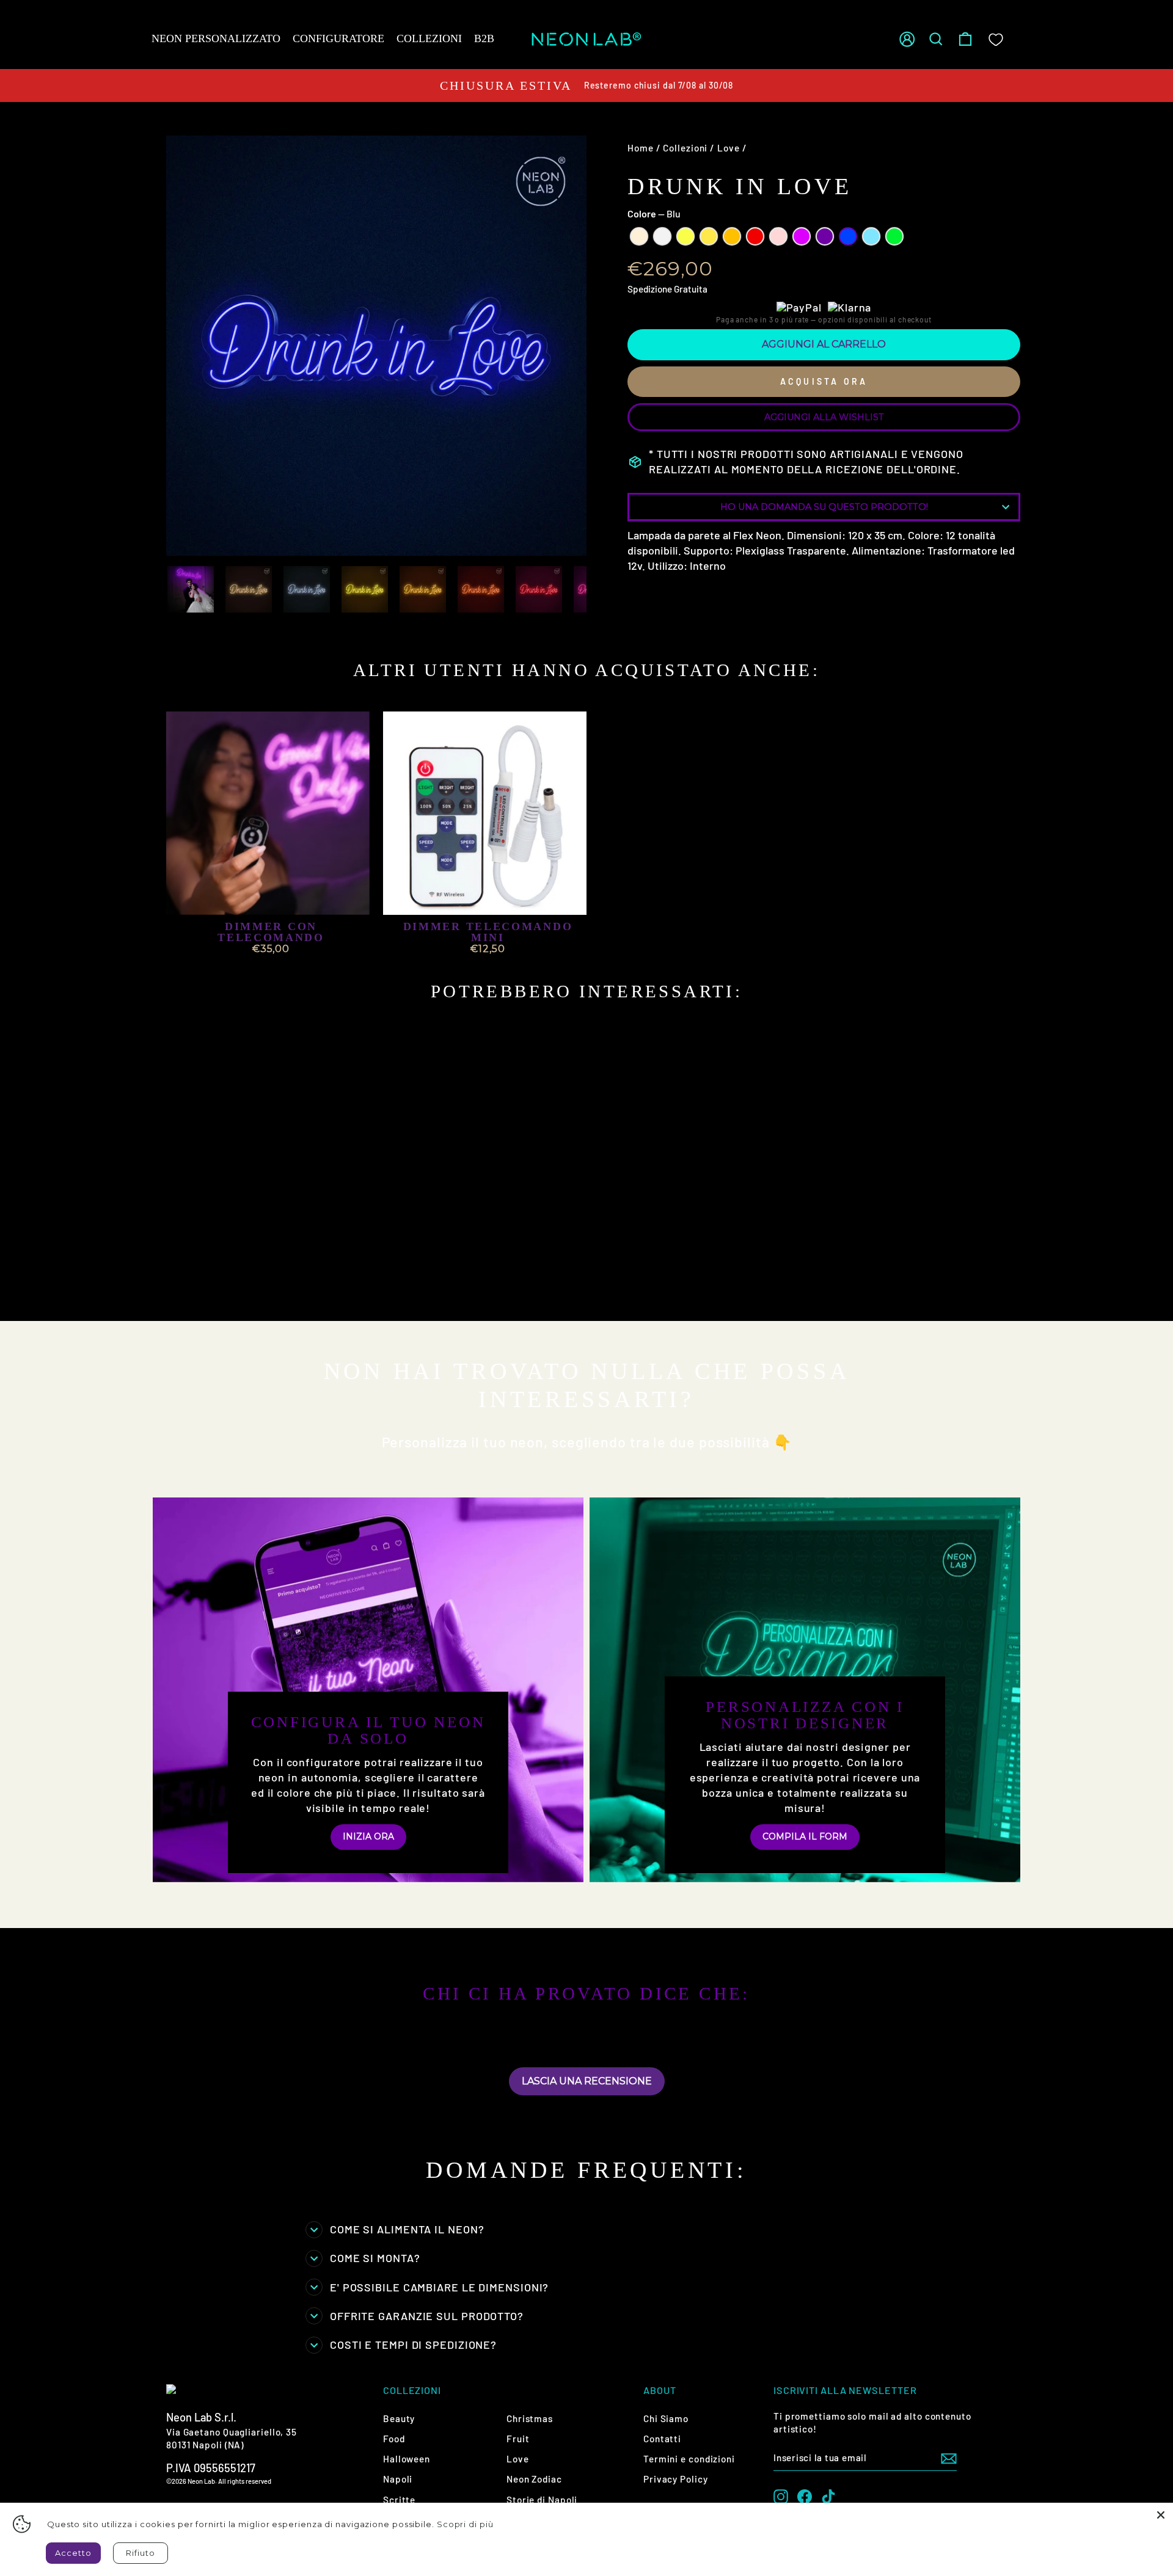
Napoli (398, 2479)
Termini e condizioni (689, 2459)
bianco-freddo (662, 236)
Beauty (399, 2418)
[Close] (1161, 2515)
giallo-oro (709, 236)
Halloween (407, 2459)
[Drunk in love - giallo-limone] (214, 1280)
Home (641, 148)
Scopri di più (465, 2524)
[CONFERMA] (949, 2458)
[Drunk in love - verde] (181, 1294)
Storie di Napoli (542, 2500)
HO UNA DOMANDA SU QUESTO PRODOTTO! (824, 507)
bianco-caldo (639, 236)
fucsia (802, 236)
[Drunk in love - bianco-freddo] (197, 1280)
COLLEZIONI (429, 38)
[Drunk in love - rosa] (280, 1280)
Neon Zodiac (534, 2479)
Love (729, 148)
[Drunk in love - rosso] (263, 1280)
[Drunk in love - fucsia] (296, 1280)
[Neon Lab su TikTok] (828, 2497)
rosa (778, 236)
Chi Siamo (666, 2418)
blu (848, 236)
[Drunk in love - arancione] (247, 1280)
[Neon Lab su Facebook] (805, 2497)
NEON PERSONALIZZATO (216, 38)
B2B (484, 38)
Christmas (530, 2418)
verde (894, 236)
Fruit (518, 2439)
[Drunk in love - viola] (312, 1280)
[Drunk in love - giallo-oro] (230, 1280)
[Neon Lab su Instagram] (781, 2497)
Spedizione (650, 289)
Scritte (399, 2500)
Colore (654, 213)
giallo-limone (685, 236)
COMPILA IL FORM (805, 1836)
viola (825, 236)
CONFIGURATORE (338, 38)
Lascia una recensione (587, 2081)
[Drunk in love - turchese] (345, 1280)
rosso (755, 236)
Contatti (662, 2439)
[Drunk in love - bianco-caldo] (181, 1280)
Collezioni (685, 148)
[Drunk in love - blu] (329, 1280)
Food (394, 2439)
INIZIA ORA (368, 1836)
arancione (732, 236)
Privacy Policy (676, 2479)
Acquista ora (824, 381)
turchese (871, 236)
